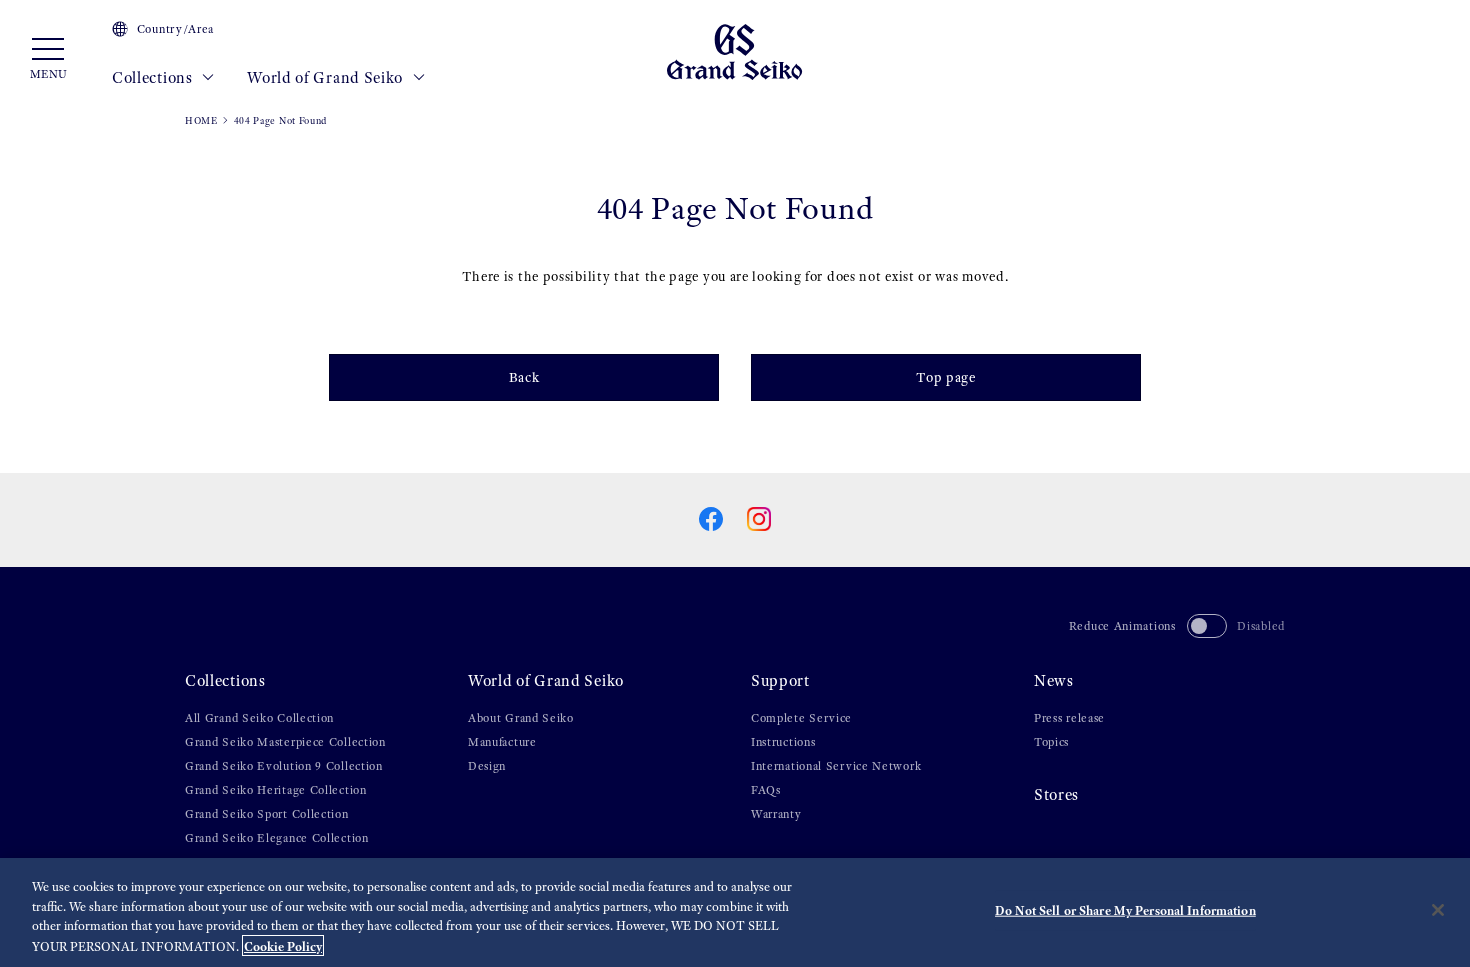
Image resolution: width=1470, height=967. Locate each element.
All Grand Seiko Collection (259, 718)
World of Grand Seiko (327, 77)
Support (780, 680)
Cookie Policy (283, 945)
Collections (154, 77)
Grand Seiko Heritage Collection (276, 790)
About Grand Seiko (521, 718)
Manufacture (502, 742)
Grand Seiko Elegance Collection (277, 838)
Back (524, 377)
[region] (735, 912)
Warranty (776, 814)
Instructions (783, 742)
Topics (1051, 742)
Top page (946, 377)
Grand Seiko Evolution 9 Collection (284, 766)
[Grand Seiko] (734, 50)
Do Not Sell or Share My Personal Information (1125, 910)
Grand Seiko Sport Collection (267, 814)
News (1054, 680)
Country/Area (175, 29)
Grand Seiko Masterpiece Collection (285, 742)
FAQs (766, 790)
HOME (201, 120)
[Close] (1438, 910)
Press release (1069, 718)
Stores (1056, 794)
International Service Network (836, 766)
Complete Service (801, 718)
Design (487, 766)
